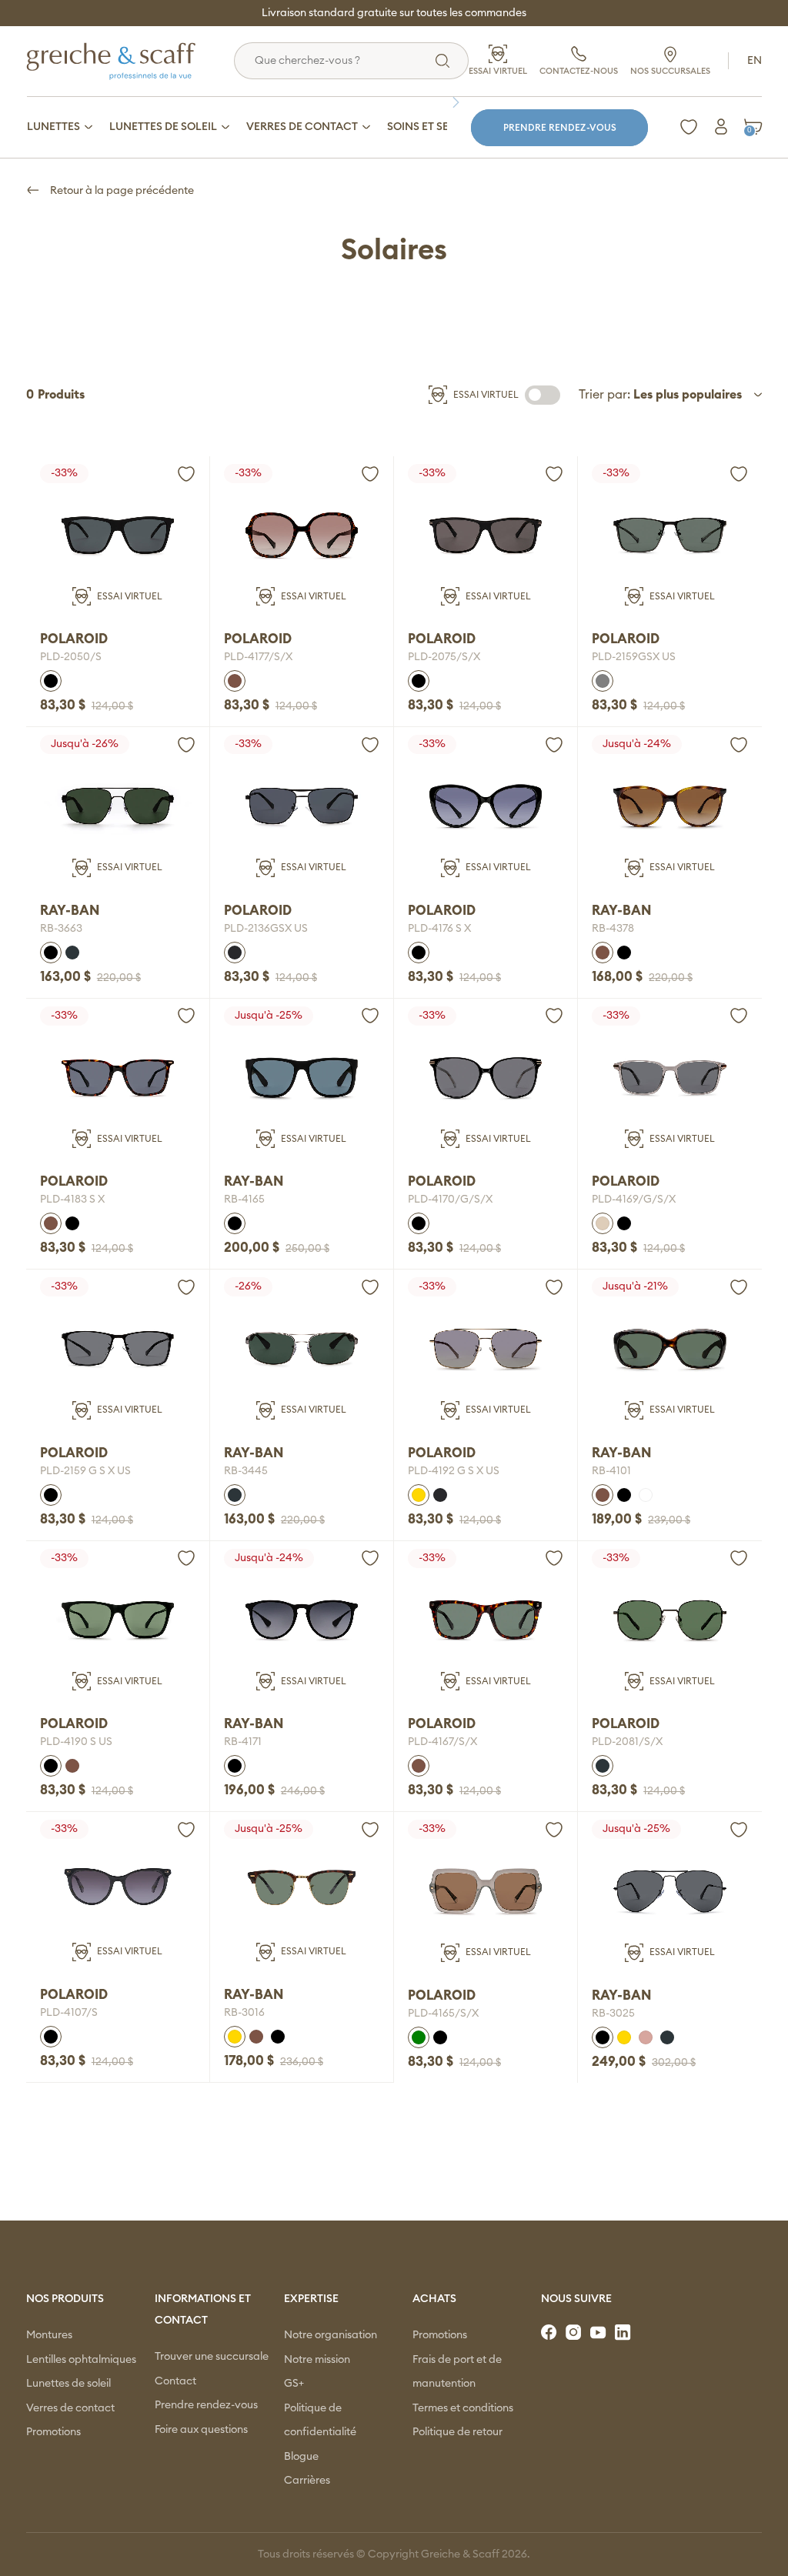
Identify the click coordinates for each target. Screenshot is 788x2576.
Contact (175, 2381)
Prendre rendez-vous (560, 128)
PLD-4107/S (69, 2013)
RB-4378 (613, 929)
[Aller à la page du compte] (721, 127)
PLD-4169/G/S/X (634, 1200)
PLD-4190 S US (76, 1742)
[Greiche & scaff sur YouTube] (599, 2333)
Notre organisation (331, 2335)
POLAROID (74, 639)
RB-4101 (611, 1471)
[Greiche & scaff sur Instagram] (575, 2333)
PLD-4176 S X (439, 929)
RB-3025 (613, 2014)
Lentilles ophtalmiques (81, 2360)
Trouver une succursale (212, 2357)
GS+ (294, 2384)
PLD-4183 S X (72, 1200)
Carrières (307, 2481)
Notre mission (317, 2360)
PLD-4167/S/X (442, 1742)
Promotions (53, 2432)
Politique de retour (457, 2432)
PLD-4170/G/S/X (450, 1200)
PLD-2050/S (71, 657)
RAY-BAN (70, 911)
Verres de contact (70, 2408)
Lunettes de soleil (68, 2384)
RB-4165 (244, 1200)
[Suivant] (459, 102)
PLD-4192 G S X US (454, 1471)
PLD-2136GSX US (266, 929)
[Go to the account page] (186, 474)
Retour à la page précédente (121, 191)
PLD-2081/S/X (627, 1742)
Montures (49, 2335)
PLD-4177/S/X (258, 657)
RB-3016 (244, 2013)
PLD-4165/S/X (443, 2014)
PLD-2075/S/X (444, 657)
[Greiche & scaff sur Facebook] (550, 2333)
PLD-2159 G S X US (85, 1471)
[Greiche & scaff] (130, 61)
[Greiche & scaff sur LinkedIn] (624, 2333)
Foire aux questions (201, 2430)
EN (755, 61)
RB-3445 (246, 1471)
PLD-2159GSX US (634, 657)
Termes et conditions (463, 2408)
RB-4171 (243, 1742)
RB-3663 (61, 929)
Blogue (301, 2457)
